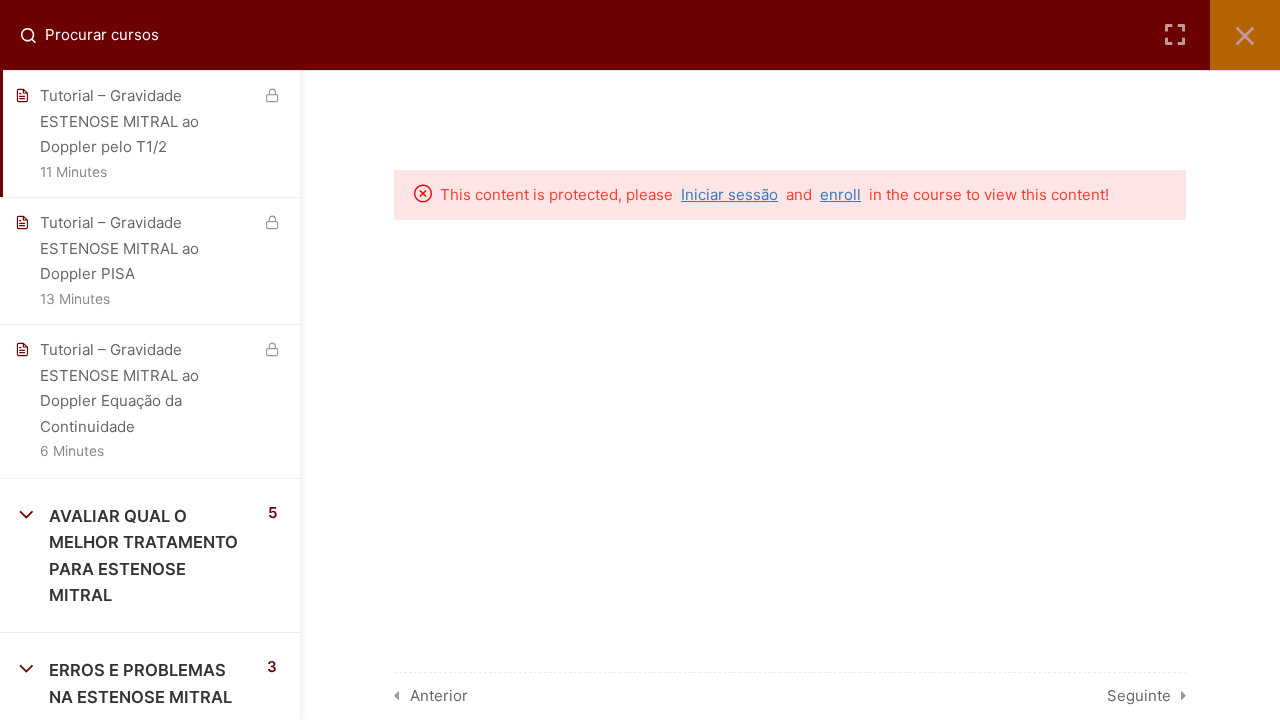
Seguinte (1139, 695)
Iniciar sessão (729, 194)
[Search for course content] (36, 35)
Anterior (439, 695)
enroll (840, 194)
